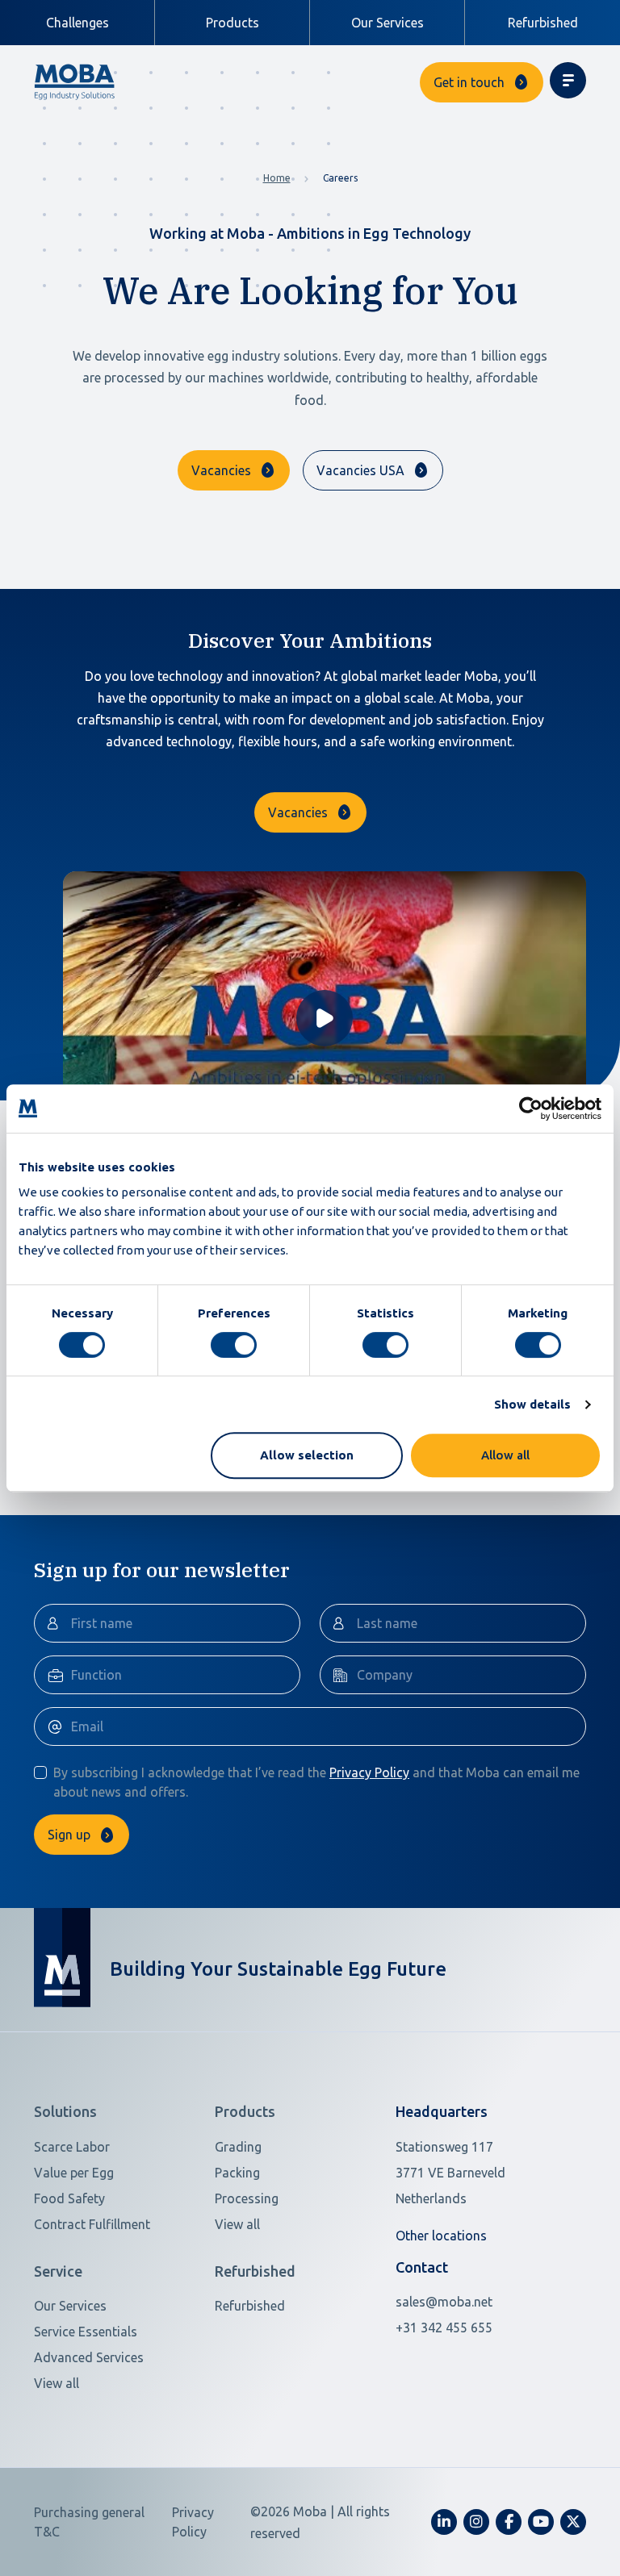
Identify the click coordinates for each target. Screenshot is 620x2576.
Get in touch (469, 82)
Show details (532, 1404)
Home (277, 178)
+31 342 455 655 (444, 2328)
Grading (238, 2147)
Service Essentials (86, 2332)
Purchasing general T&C (89, 2522)
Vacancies (221, 470)
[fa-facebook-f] (509, 2522)
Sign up (69, 1835)
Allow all (505, 1455)
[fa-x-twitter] (573, 2522)
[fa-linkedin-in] (444, 2522)
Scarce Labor (72, 2147)
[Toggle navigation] (568, 80)
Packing (237, 2173)
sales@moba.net (444, 2302)
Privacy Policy (369, 1772)
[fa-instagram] (476, 2522)
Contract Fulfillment (92, 2224)
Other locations (441, 2236)
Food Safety (69, 2198)
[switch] (234, 1345)
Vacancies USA (360, 470)
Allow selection (307, 1455)
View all (237, 2224)
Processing (247, 2198)
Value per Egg (74, 2173)
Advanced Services (89, 2357)
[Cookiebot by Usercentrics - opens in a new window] (531, 1108)
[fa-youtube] (541, 2522)
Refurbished (543, 23)
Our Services (387, 23)
